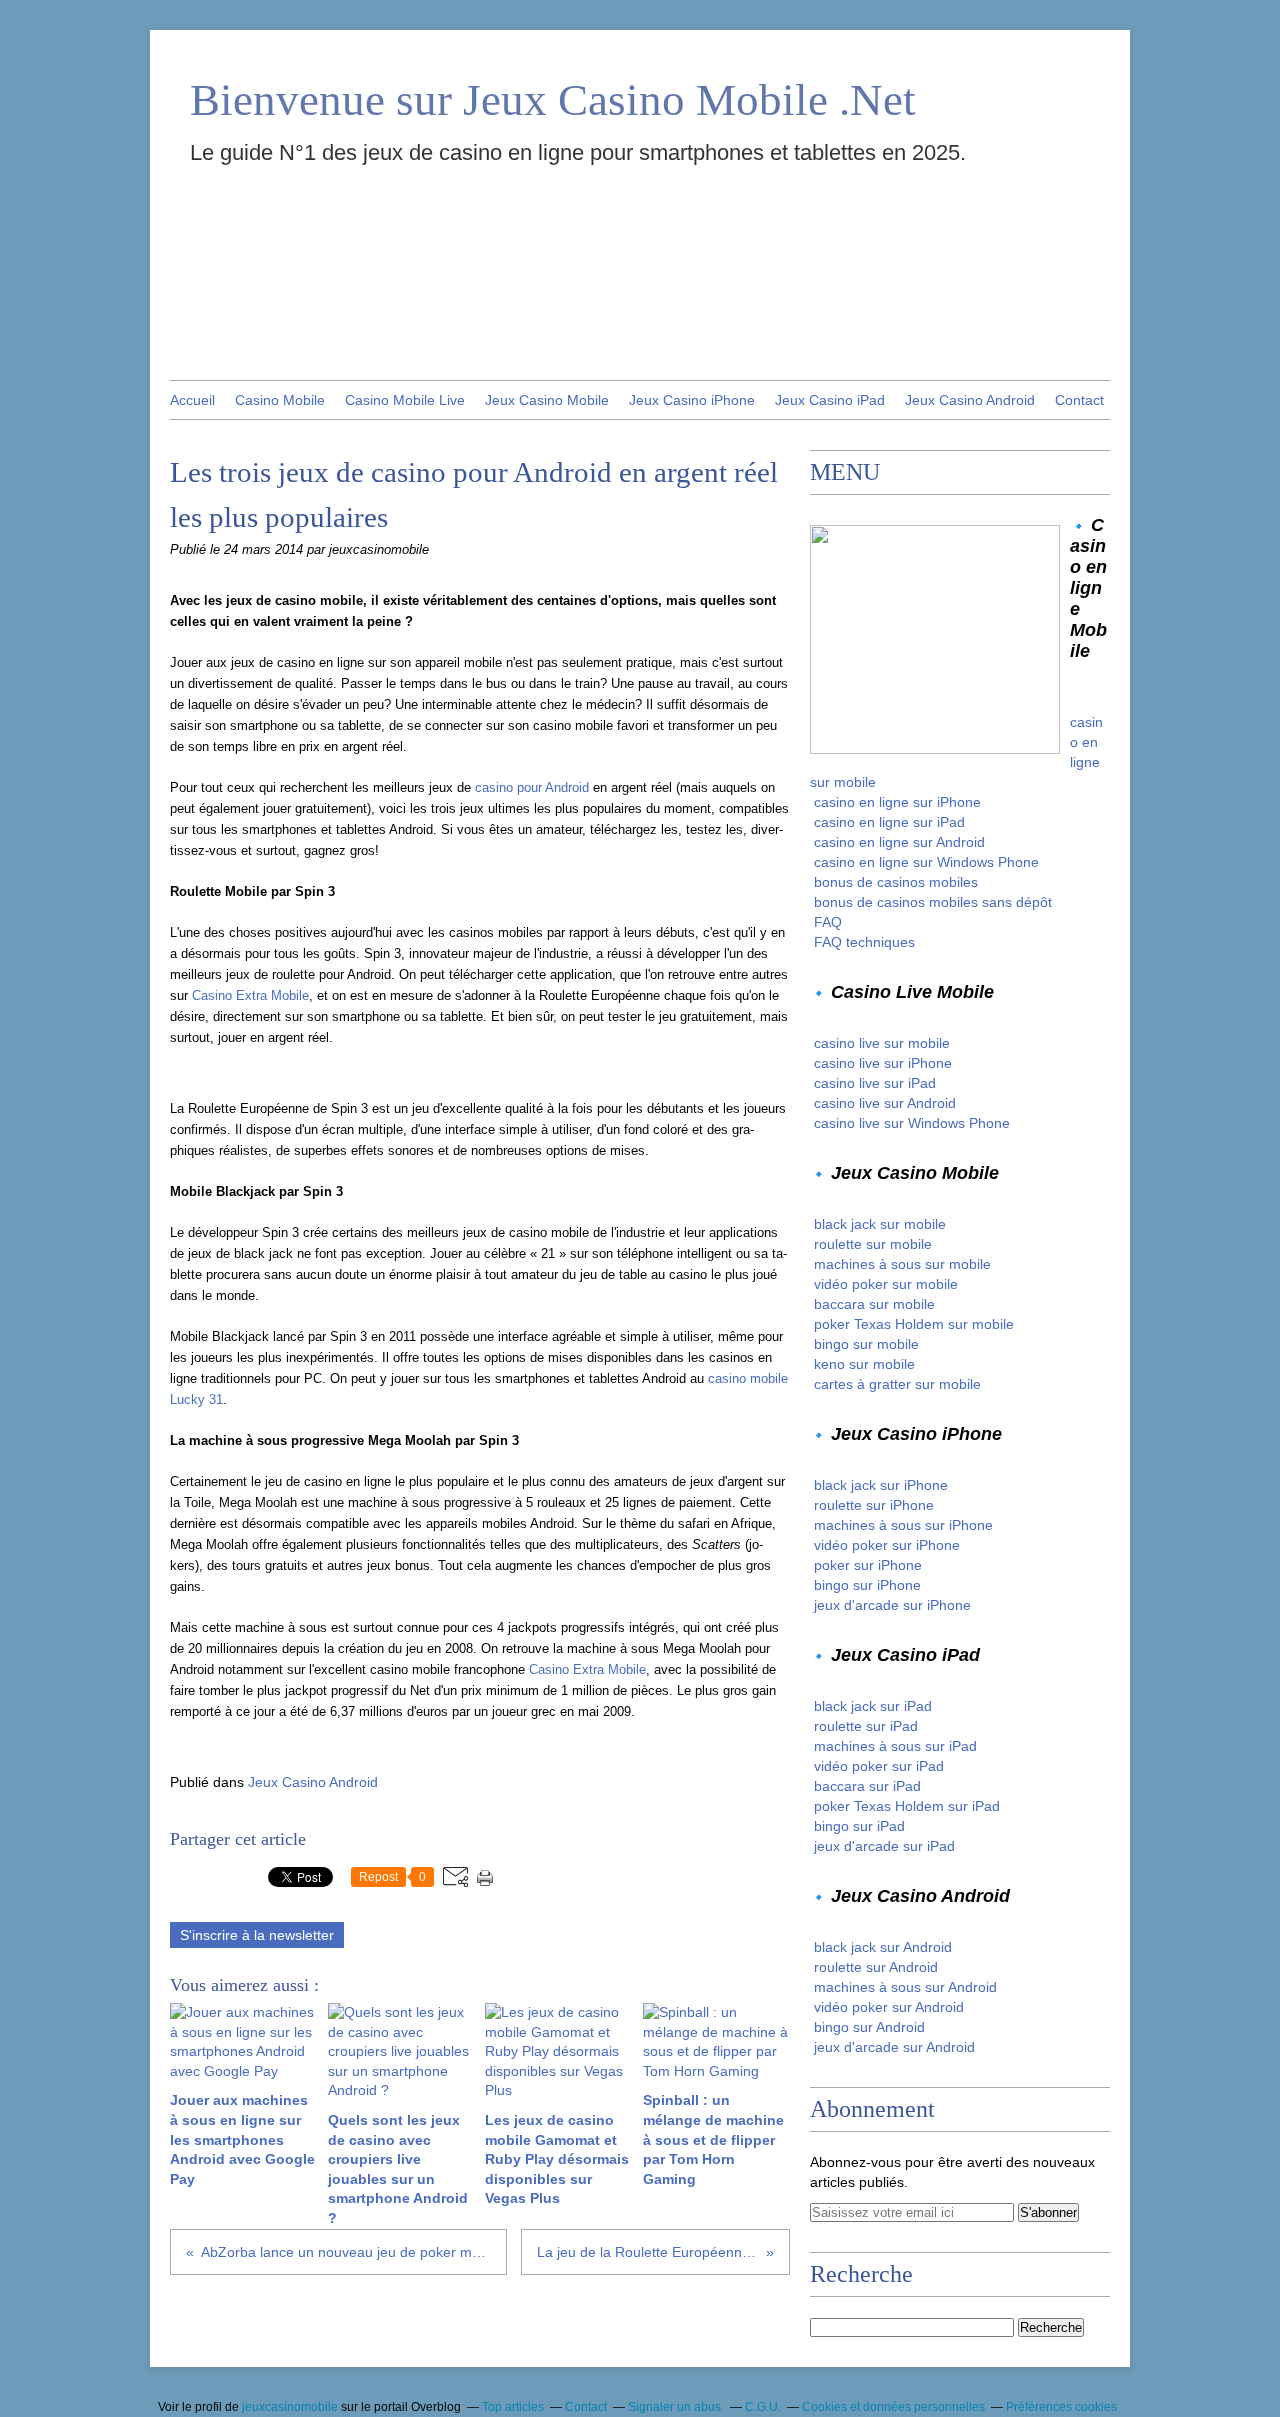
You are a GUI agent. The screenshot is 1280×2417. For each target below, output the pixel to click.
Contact (1079, 400)
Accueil (192, 400)
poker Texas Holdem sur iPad (907, 1806)
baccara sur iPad (867, 1786)
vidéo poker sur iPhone (887, 1545)
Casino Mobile (280, 400)
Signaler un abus (676, 2407)
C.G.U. (763, 2407)
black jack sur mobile (880, 1224)
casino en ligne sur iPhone (897, 802)
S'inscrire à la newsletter (257, 1935)
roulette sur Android (876, 1967)
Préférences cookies (1061, 2407)
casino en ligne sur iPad (889, 822)
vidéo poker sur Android (889, 2007)
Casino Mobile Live (405, 400)
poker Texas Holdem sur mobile (914, 1324)
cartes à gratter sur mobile (897, 1384)
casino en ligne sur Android (899, 842)
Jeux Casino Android (970, 400)
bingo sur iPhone (867, 1585)
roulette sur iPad (866, 1726)
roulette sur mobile (873, 1244)
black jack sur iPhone (881, 1485)
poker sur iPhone (868, 1565)
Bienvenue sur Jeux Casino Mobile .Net (553, 100)
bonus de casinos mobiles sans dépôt (933, 902)
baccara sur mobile (874, 1304)
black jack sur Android (883, 1947)
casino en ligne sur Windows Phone (926, 862)
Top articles (513, 2407)
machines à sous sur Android (905, 1987)
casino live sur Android (885, 1103)
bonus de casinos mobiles (896, 882)
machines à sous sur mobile (902, 1264)
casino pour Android (532, 787)
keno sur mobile (864, 1364)
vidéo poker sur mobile (886, 1284)
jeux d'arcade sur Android (894, 2047)
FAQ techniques (864, 942)
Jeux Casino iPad (830, 400)
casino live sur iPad (875, 1083)
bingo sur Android (869, 2027)
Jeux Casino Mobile (547, 400)
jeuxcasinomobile (290, 2407)
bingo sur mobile (866, 1344)
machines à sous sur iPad (895, 1746)
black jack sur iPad (873, 1706)
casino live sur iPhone (883, 1063)
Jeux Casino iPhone (692, 400)
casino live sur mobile (882, 1043)
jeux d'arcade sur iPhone (892, 1605)
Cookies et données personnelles (893, 2407)
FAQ (828, 922)
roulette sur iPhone (874, 1505)
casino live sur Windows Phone (912, 1123)
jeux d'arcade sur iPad (884, 1846)
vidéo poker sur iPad (879, 1766)
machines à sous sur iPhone (903, 1525)
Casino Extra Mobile (250, 995)
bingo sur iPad (859, 1826)
